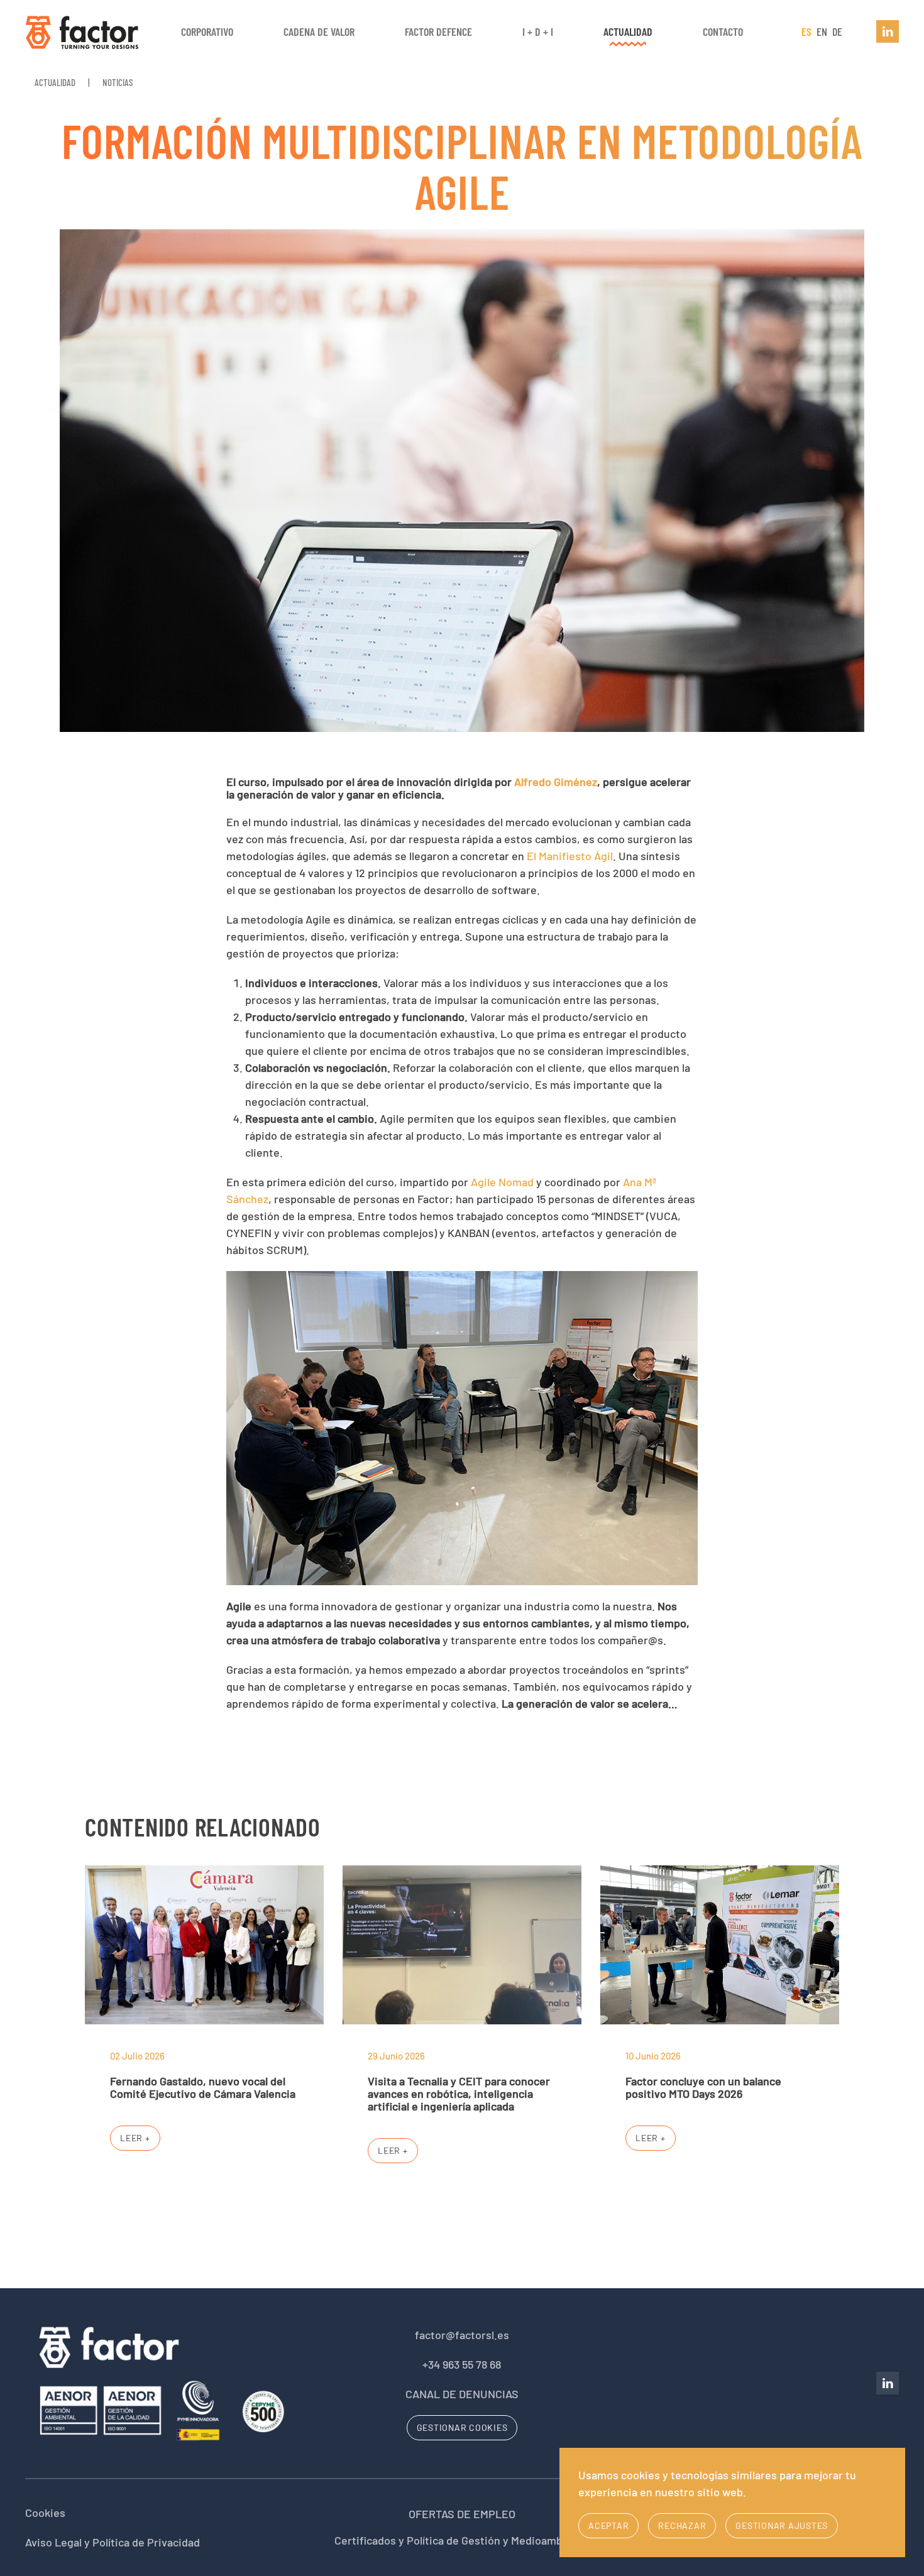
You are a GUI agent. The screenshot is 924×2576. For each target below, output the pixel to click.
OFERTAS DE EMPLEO (462, 2514)
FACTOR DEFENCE (438, 31)
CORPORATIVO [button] (207, 31)
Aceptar (608, 2525)
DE (837, 31)
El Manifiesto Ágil (570, 856)
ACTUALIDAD (628, 31)
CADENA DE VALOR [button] (319, 31)
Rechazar (682, 2525)
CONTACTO (723, 31)
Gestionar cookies (462, 2427)
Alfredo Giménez (556, 782)
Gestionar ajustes (782, 2525)
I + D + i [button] (538, 31)
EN (823, 31)
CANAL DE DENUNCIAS (462, 2394)
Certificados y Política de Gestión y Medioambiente (462, 2540)
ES (808, 31)
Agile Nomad (502, 1182)
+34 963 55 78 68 (462, 2364)
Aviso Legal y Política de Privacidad (113, 2542)
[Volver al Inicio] (82, 31)
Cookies (45, 2513)
